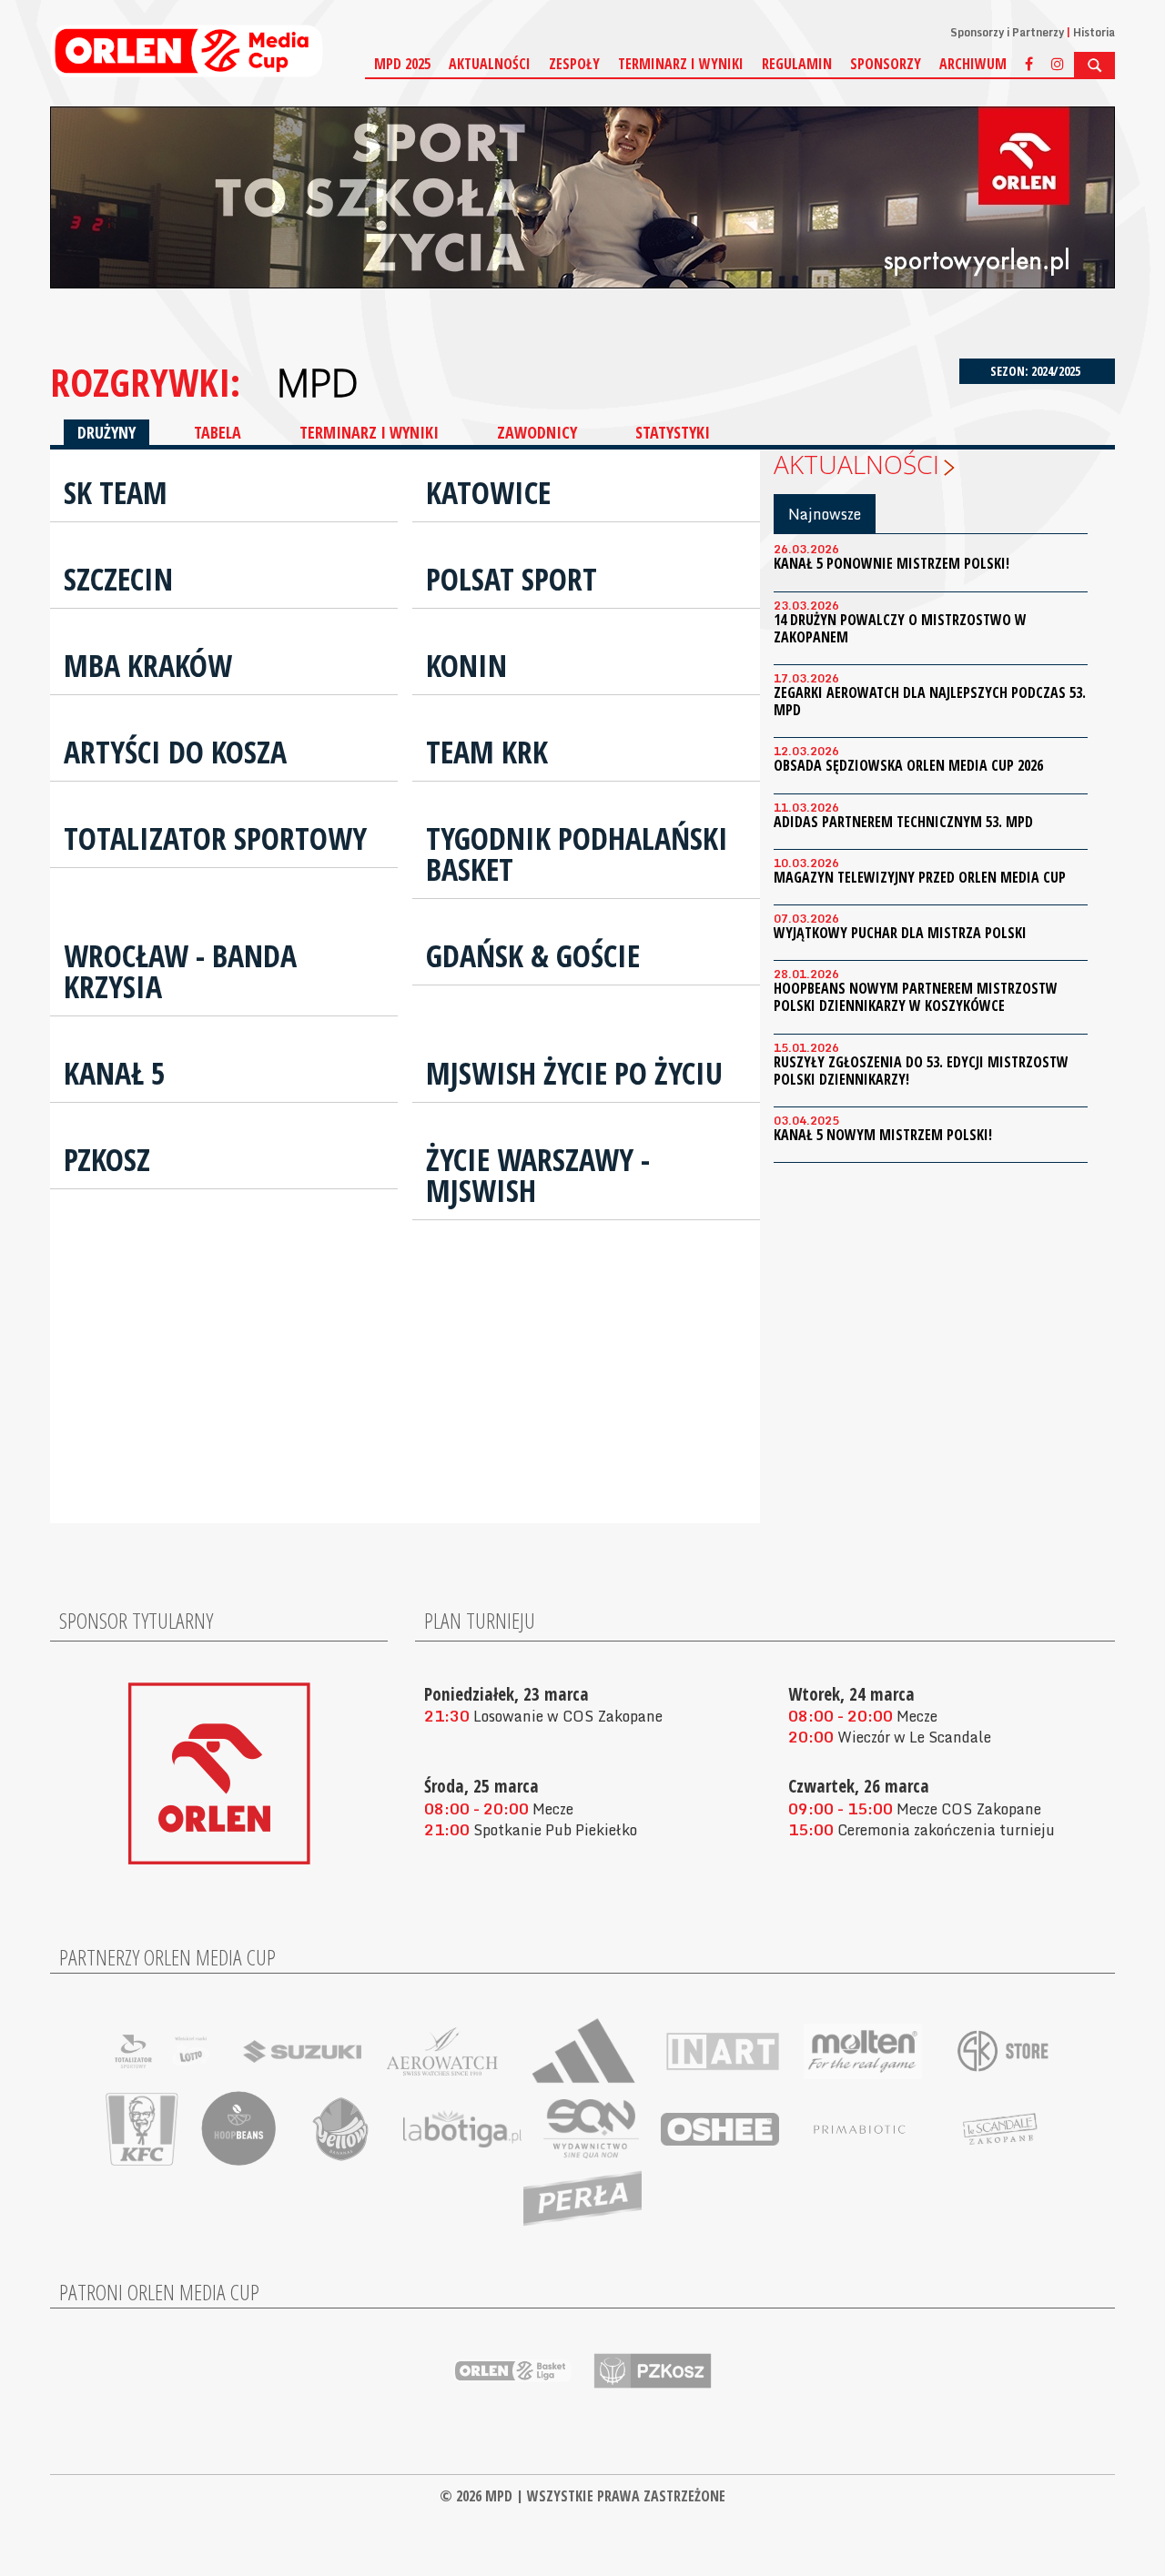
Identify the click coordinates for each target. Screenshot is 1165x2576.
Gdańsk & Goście (533, 955)
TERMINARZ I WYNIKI (369, 432)
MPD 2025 (402, 64)
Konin (466, 665)
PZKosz (107, 1159)
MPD (318, 382)
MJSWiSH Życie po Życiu (574, 1073)
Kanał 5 (115, 1073)
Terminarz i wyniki (681, 64)
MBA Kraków (148, 665)
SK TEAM (116, 492)
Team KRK (487, 752)
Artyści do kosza (175, 752)
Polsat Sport (512, 579)
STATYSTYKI (673, 432)
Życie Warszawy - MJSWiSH (538, 1175)
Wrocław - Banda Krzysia (180, 971)
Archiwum (973, 64)
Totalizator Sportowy (215, 838)
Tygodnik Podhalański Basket (577, 854)
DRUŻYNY (106, 432)
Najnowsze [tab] (825, 514)
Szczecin (118, 579)
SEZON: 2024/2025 (1037, 371)
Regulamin (797, 64)
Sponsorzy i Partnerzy (1007, 32)
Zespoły (574, 64)
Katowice (488, 492)
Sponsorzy (886, 64)
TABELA (218, 432)
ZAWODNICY (537, 432)
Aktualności (490, 64)
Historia (1094, 32)
